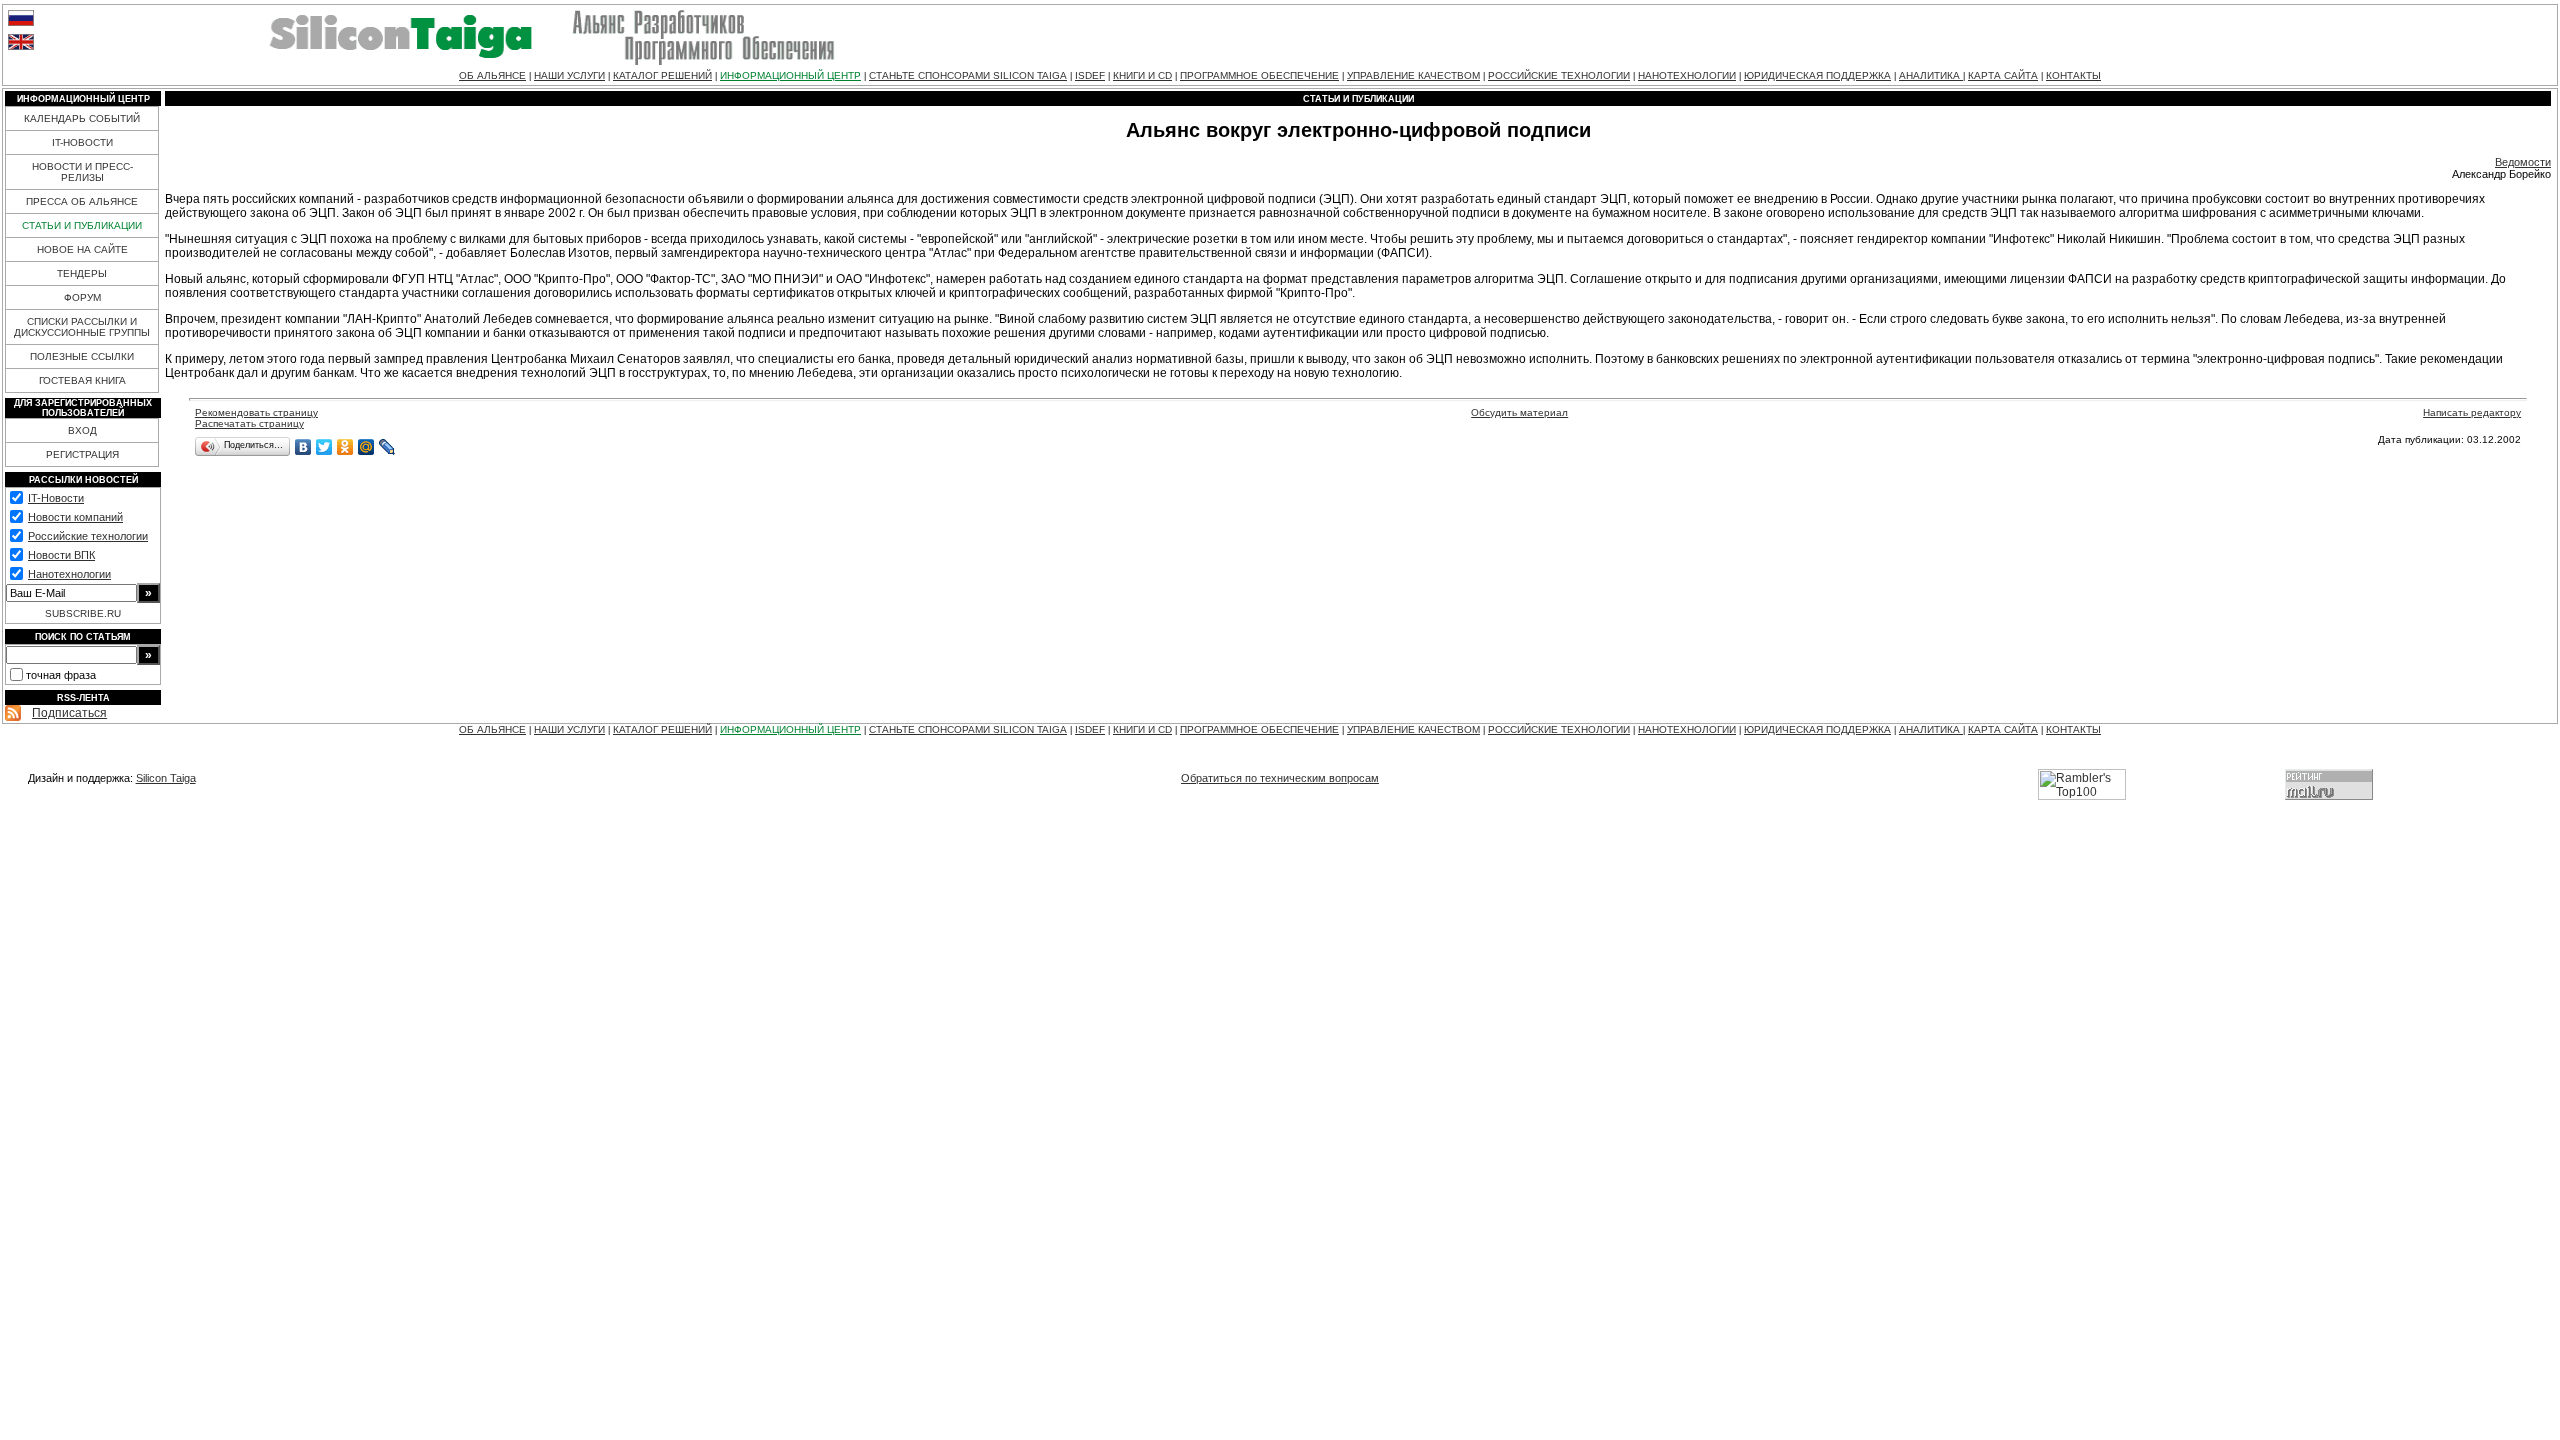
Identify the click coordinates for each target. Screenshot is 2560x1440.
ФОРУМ (82, 297)
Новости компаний (75, 517)
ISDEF (1090, 75)
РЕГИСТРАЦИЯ (82, 454)
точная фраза (61, 675)
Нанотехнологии (69, 574)
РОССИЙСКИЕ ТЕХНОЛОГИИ (1559, 75)
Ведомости (2523, 162)
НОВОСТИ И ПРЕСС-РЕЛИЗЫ (82, 172)
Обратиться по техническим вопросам (1280, 778)
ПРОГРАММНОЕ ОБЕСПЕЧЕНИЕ (1259, 75)
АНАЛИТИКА (1931, 75)
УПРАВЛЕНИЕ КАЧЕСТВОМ (1413, 75)
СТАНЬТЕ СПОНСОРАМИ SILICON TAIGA (968, 75)
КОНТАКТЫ (2073, 75)
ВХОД (82, 430)
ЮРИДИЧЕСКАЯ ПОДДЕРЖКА (1817, 75)
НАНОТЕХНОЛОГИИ (1687, 75)
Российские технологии (88, 536)
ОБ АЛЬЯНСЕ (492, 75)
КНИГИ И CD (1142, 75)
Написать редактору (2472, 412)
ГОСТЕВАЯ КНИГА (82, 380)
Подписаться (69, 713)
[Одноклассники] (345, 447)
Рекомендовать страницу (256, 412)
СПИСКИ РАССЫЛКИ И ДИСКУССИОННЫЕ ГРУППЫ (82, 327)
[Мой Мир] (366, 447)
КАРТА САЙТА (2003, 75)
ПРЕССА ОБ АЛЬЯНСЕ (82, 201)
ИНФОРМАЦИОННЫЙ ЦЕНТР (790, 75)
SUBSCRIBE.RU (83, 613)
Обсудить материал (1519, 412)
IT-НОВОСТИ (82, 142)
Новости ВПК (61, 555)
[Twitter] (324, 447)
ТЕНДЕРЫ (82, 273)
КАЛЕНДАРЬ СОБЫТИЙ (82, 118)
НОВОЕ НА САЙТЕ (82, 249)
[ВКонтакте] (303, 447)
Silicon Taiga (166, 778)
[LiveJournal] (387, 447)
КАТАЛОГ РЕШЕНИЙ (662, 75)
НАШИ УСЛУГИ (569, 75)
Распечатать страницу (249, 423)
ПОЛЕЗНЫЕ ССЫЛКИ (82, 356)
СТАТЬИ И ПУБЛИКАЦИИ (82, 225)
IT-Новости (56, 498)
